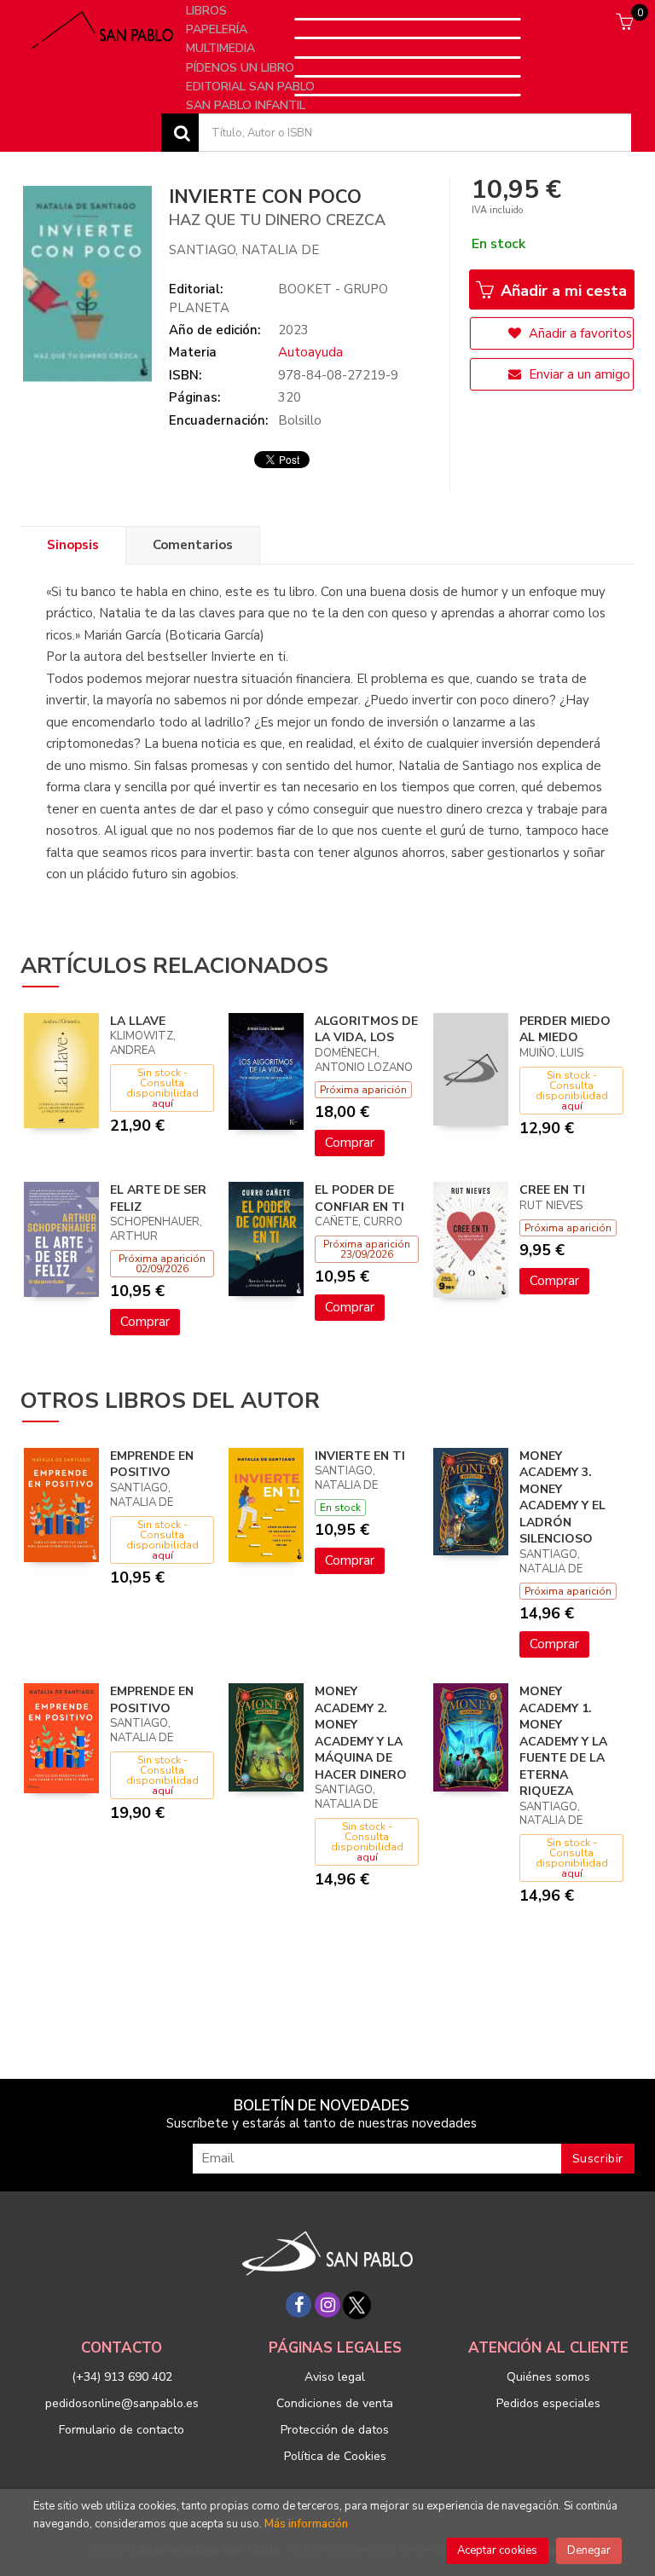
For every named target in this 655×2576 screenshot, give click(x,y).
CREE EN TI (552, 1190)
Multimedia (222, 48)
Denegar (589, 2550)
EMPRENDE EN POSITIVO (152, 1465)
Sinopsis (73, 545)
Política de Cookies (335, 2456)
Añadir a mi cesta (562, 291)
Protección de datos (335, 2430)
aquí (162, 1103)
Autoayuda (310, 352)
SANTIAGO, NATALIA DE (244, 250)
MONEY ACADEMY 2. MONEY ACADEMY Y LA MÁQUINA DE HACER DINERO (361, 1733)
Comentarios (193, 545)
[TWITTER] (356, 2305)
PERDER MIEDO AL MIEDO (565, 1030)
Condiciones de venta (335, 2403)
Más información (306, 2524)
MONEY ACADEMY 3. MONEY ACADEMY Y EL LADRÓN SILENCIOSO (562, 1498)
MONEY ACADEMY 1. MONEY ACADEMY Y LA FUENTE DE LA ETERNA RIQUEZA (563, 1741)
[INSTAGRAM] (327, 2305)
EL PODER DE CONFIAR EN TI (359, 1198)
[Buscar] (180, 133)
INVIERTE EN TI (360, 1456)
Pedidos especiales (548, 2403)
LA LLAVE (138, 1021)
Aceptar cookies (497, 2550)
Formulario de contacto (122, 2430)
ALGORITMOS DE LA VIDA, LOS (366, 1030)
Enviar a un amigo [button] (578, 374)
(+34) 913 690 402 (122, 2377)
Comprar (350, 1143)
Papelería (218, 29)
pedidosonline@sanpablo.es (122, 2403)
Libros (208, 11)
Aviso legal (335, 2377)
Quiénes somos (548, 2377)
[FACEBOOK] (299, 2305)
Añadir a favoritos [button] (579, 333)
